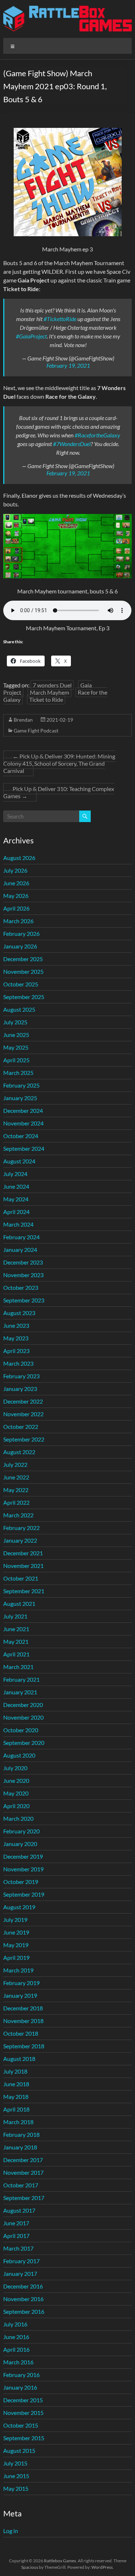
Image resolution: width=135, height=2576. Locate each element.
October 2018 (21, 2033)
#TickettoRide (60, 319)
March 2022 (18, 1515)
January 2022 (20, 1540)
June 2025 (16, 1035)
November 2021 (23, 1566)
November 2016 (23, 2299)
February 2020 (21, 1831)
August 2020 (19, 1755)
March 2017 (18, 2248)
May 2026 (16, 896)
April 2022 (16, 1502)
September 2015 (24, 2438)
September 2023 (24, 1300)
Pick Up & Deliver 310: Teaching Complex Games (59, 792)
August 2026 (19, 858)
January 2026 (20, 946)
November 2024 (23, 1123)
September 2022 (24, 1439)
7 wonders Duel (52, 685)
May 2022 (16, 1490)
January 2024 (20, 1250)
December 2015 (23, 2400)
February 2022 (21, 1528)
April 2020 (16, 1806)
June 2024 (16, 1186)
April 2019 (16, 1957)
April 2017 (16, 2236)
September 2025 (24, 997)
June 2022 (16, 1477)
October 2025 (21, 984)
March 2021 (18, 1667)
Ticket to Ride (46, 699)
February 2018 (21, 2134)
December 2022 (23, 1401)
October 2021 (21, 1578)
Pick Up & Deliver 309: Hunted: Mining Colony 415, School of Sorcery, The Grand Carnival (59, 763)
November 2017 (23, 2172)
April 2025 (16, 1060)
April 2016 (16, 2349)
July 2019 (15, 1920)
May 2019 (16, 1945)
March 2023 (18, 1363)
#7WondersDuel (72, 444)
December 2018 (23, 2008)
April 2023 (16, 1351)
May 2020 (16, 1793)
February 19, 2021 (68, 365)
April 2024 (16, 1212)
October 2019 (21, 1882)
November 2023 (23, 1275)
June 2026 (16, 883)
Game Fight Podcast (36, 731)
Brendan (23, 720)
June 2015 (16, 2476)
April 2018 (16, 2109)
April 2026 (16, 908)
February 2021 (21, 1679)
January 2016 (20, 2387)
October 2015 (21, 2425)
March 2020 (18, 1818)
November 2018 (23, 2021)
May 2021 (16, 1641)
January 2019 (20, 1995)
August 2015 (19, 2450)
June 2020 (16, 1780)
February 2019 (21, 1983)
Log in (11, 2531)
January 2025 (20, 1098)
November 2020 (23, 1717)
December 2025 (23, 959)
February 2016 (21, 2375)
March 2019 (18, 1970)
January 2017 (20, 2274)
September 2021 (24, 1591)
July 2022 (15, 1464)
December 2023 (23, 1262)
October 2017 (21, 2185)
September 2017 (24, 2198)
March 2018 (18, 2122)
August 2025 (19, 1009)
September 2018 (24, 2046)
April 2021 (16, 1654)
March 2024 (18, 1224)
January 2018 (20, 2147)
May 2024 (16, 1199)
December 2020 (23, 1705)
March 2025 (18, 1073)
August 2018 (19, 2059)
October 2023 (21, 1287)
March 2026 (18, 921)
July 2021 (15, 1616)
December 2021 (23, 1553)
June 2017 (16, 2223)
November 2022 (23, 1414)
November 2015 (23, 2413)
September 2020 (24, 1743)
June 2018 (16, 2084)
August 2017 (19, 2210)
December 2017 (23, 2160)
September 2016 (24, 2311)
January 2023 (20, 1389)
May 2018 (16, 2097)
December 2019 (23, 1856)
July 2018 (15, 2071)
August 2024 (19, 1161)
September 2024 (24, 1148)
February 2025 (21, 1085)
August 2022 (19, 1452)
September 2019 (24, 1894)
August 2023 (19, 1313)
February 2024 (21, 1237)
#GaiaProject (31, 336)
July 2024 (15, 1174)
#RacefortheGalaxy (97, 435)
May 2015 (16, 2488)
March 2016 (18, 2362)
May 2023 (16, 1338)
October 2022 (21, 1427)
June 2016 (16, 2337)
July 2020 (15, 1768)
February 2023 (21, 1376)
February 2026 (21, 933)
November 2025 (23, 971)
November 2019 (23, 1869)
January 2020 (20, 1844)
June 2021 (16, 1629)
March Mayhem (49, 692)
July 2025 (15, 1022)
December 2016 (23, 2286)
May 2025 (16, 1047)
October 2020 (21, 1730)
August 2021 (19, 1603)
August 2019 (19, 1907)
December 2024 (23, 1110)
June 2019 (16, 1932)
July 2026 (15, 870)
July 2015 (15, 2463)
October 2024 (21, 1136)
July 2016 (15, 2324)
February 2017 (21, 2261)
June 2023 (16, 1325)
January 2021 (20, 1692)
